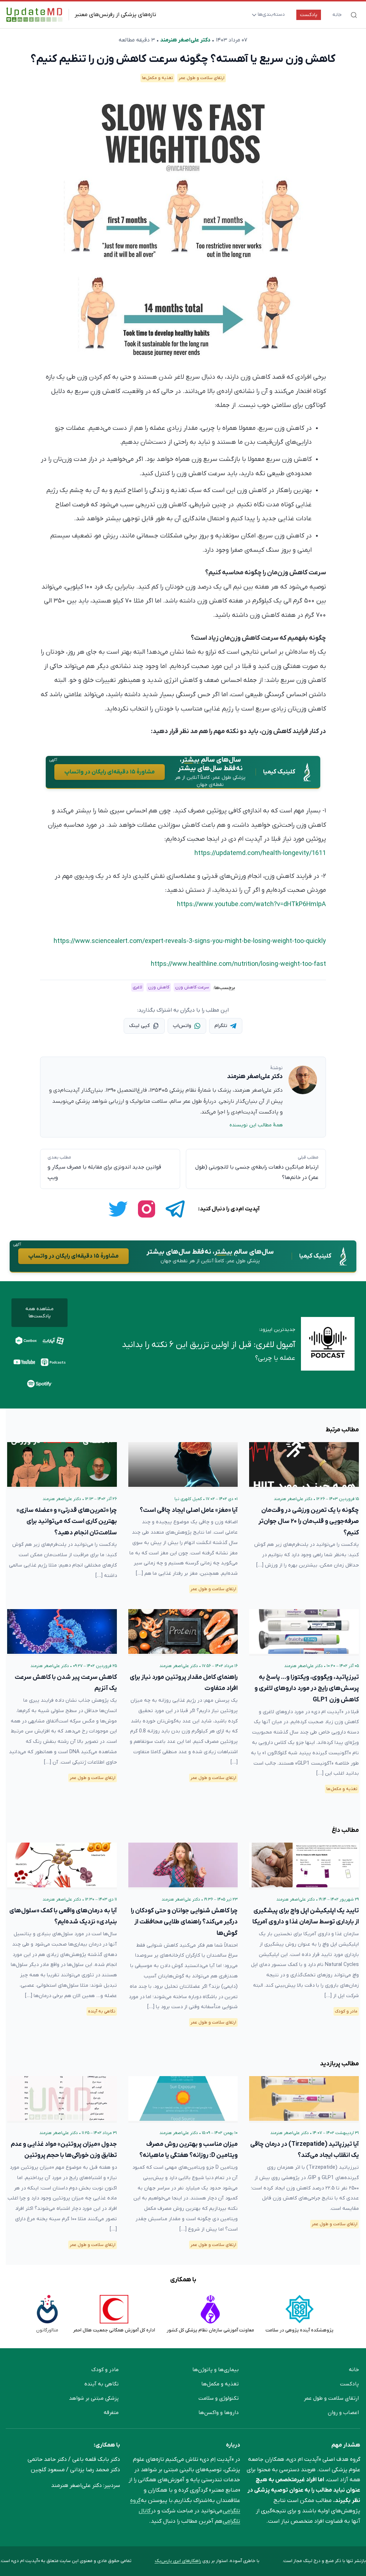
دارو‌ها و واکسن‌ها (219, 2413)
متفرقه (111, 2413)
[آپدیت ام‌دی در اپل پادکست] (53, 1362)
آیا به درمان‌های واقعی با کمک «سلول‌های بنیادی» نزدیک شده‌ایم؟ (63, 1916)
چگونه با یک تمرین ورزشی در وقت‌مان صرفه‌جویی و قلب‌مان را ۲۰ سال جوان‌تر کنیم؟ (309, 1521)
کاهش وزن (159, 987)
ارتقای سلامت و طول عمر (202, 78)
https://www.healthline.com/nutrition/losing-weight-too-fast (238, 964)
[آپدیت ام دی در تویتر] (118, 1209)
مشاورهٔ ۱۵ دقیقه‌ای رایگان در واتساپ (110, 772)
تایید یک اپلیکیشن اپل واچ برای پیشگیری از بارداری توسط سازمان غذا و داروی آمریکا (306, 1916)
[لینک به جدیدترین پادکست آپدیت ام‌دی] (328, 1345)
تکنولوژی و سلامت (219, 2398)
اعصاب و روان (343, 2413)
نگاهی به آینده (102, 2011)
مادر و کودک (346, 2011)
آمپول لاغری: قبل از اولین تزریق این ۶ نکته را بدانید (209, 1345)
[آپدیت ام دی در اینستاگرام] (147, 1209)
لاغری (137, 987)
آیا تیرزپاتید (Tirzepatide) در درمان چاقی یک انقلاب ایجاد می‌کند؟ (305, 2150)
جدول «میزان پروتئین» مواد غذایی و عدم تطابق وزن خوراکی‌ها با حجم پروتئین (64, 2150)
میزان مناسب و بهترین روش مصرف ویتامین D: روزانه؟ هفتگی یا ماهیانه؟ (189, 2150)
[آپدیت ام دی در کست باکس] (26, 1341)
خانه (337, 15)
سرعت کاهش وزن (192, 987)
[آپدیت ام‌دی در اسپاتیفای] (40, 1383)
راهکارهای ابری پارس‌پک (178, 2561)
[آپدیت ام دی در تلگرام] (175, 1209)
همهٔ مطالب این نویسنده (256, 1125)
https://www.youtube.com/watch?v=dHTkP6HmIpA (251, 904)
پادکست (309, 15)
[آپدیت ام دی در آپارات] (53, 1341)
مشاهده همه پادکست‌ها (39, 1312)
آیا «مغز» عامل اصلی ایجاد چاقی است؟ (189, 1510)
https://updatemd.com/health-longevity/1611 (260, 853)
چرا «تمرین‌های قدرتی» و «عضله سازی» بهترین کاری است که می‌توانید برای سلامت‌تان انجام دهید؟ (67, 1521)
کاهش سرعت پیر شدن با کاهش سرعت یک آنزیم (66, 1683)
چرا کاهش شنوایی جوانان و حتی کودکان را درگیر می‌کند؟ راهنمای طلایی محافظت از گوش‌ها (184, 1922)
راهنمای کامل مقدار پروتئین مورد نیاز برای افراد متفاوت (184, 1683)
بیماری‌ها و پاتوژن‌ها (216, 2370)
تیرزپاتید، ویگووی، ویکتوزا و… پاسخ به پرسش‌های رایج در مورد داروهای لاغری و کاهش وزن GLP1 (307, 1688)
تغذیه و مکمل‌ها (157, 78)
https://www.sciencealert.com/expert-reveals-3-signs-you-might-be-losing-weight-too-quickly (190, 941)
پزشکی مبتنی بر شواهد (94, 2398)
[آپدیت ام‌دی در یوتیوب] (24, 1362)
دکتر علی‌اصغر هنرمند (185, 40)
